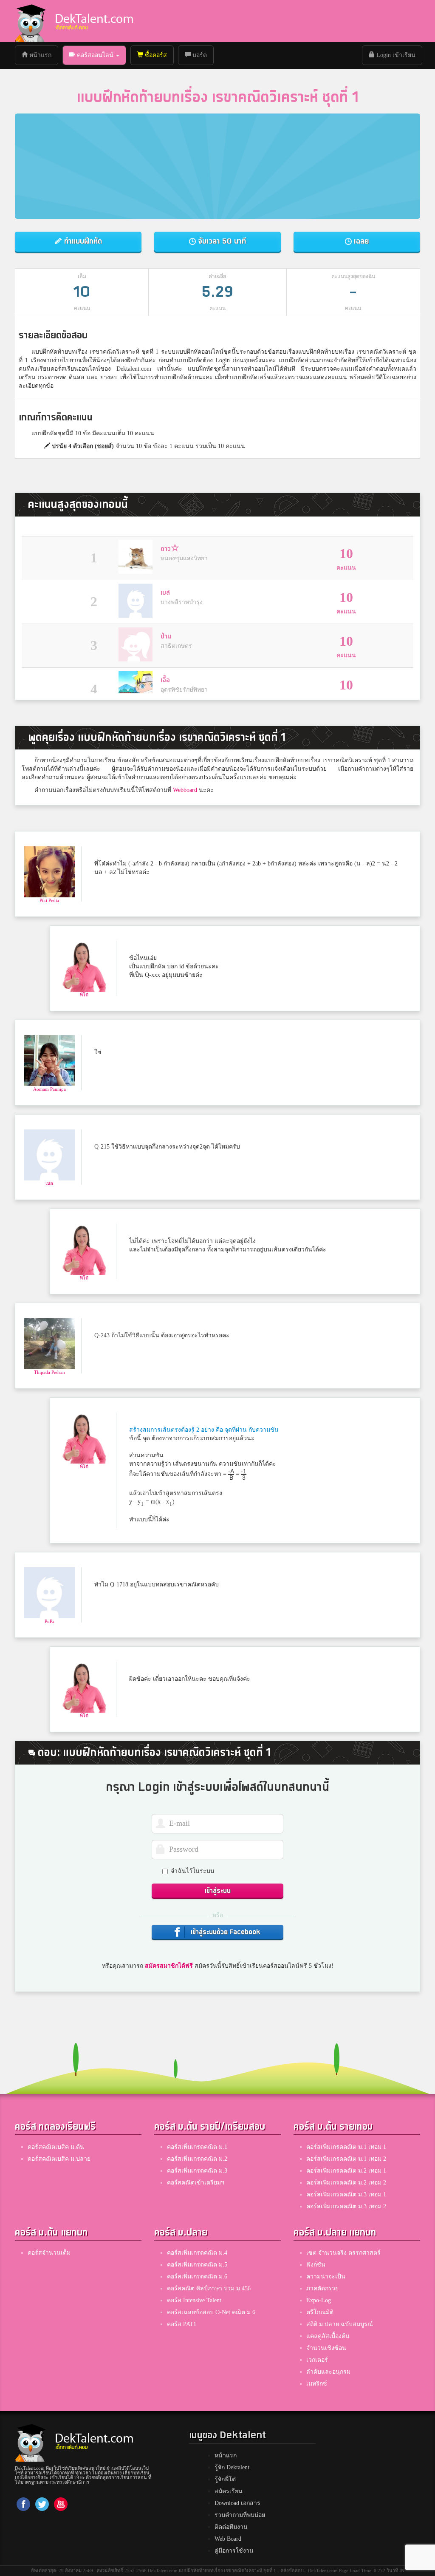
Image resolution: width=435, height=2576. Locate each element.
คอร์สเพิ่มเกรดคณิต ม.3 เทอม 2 (346, 2206)
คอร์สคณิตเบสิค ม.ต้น (56, 2147)
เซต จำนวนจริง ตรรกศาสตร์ (343, 2253)
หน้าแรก (43, 55)
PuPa (49, 1621)
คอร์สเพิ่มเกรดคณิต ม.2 (197, 2159)
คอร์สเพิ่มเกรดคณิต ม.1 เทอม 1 (346, 2147)
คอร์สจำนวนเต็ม (49, 2253)
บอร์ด (199, 55)
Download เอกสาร (237, 2503)
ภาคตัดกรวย (322, 2288)
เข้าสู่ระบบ (218, 1891)
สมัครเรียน (229, 2491)
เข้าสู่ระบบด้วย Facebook (225, 1932)
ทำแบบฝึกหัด (82, 241)
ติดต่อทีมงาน (231, 2527)
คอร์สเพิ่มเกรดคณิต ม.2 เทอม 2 (346, 2183)
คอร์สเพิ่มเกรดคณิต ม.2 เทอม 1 (346, 2171)
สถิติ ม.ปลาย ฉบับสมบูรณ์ (340, 2324)
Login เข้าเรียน (395, 55)
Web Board (228, 2539)
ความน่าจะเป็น (326, 2277)
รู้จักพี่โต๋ (225, 2479)
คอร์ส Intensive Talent (194, 2300)
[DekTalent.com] (30, 21)
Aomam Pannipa (49, 1089)
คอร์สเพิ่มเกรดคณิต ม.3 (197, 2171)
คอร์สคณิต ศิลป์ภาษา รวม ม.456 (209, 2288)
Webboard (185, 790)
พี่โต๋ (84, 995)
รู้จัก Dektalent (232, 2467)
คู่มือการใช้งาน (234, 2551)
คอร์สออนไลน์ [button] (95, 55)
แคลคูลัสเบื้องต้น (328, 2336)
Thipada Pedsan (49, 1372)
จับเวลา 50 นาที (221, 241)
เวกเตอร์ (317, 2360)
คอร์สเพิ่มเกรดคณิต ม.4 (197, 2253)
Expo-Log (319, 2300)
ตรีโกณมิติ (320, 2312)
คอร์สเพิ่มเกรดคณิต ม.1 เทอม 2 (346, 2159)
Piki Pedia (49, 900)
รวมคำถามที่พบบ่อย (240, 2515)
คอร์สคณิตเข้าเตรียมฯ (196, 2183)
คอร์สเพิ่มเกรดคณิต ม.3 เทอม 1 (346, 2194)
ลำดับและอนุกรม (328, 2372)
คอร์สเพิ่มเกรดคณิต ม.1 (197, 2147)
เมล (49, 1183)
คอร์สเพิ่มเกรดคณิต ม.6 (197, 2277)
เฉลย (360, 241)
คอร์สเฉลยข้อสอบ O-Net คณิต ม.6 (211, 2312)
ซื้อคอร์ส (155, 55)
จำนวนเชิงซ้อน (326, 2348)
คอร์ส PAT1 (182, 2324)
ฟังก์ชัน (316, 2265)
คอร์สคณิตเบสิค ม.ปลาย (59, 2159)
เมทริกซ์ (317, 2384)
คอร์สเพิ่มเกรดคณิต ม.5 (197, 2265)
